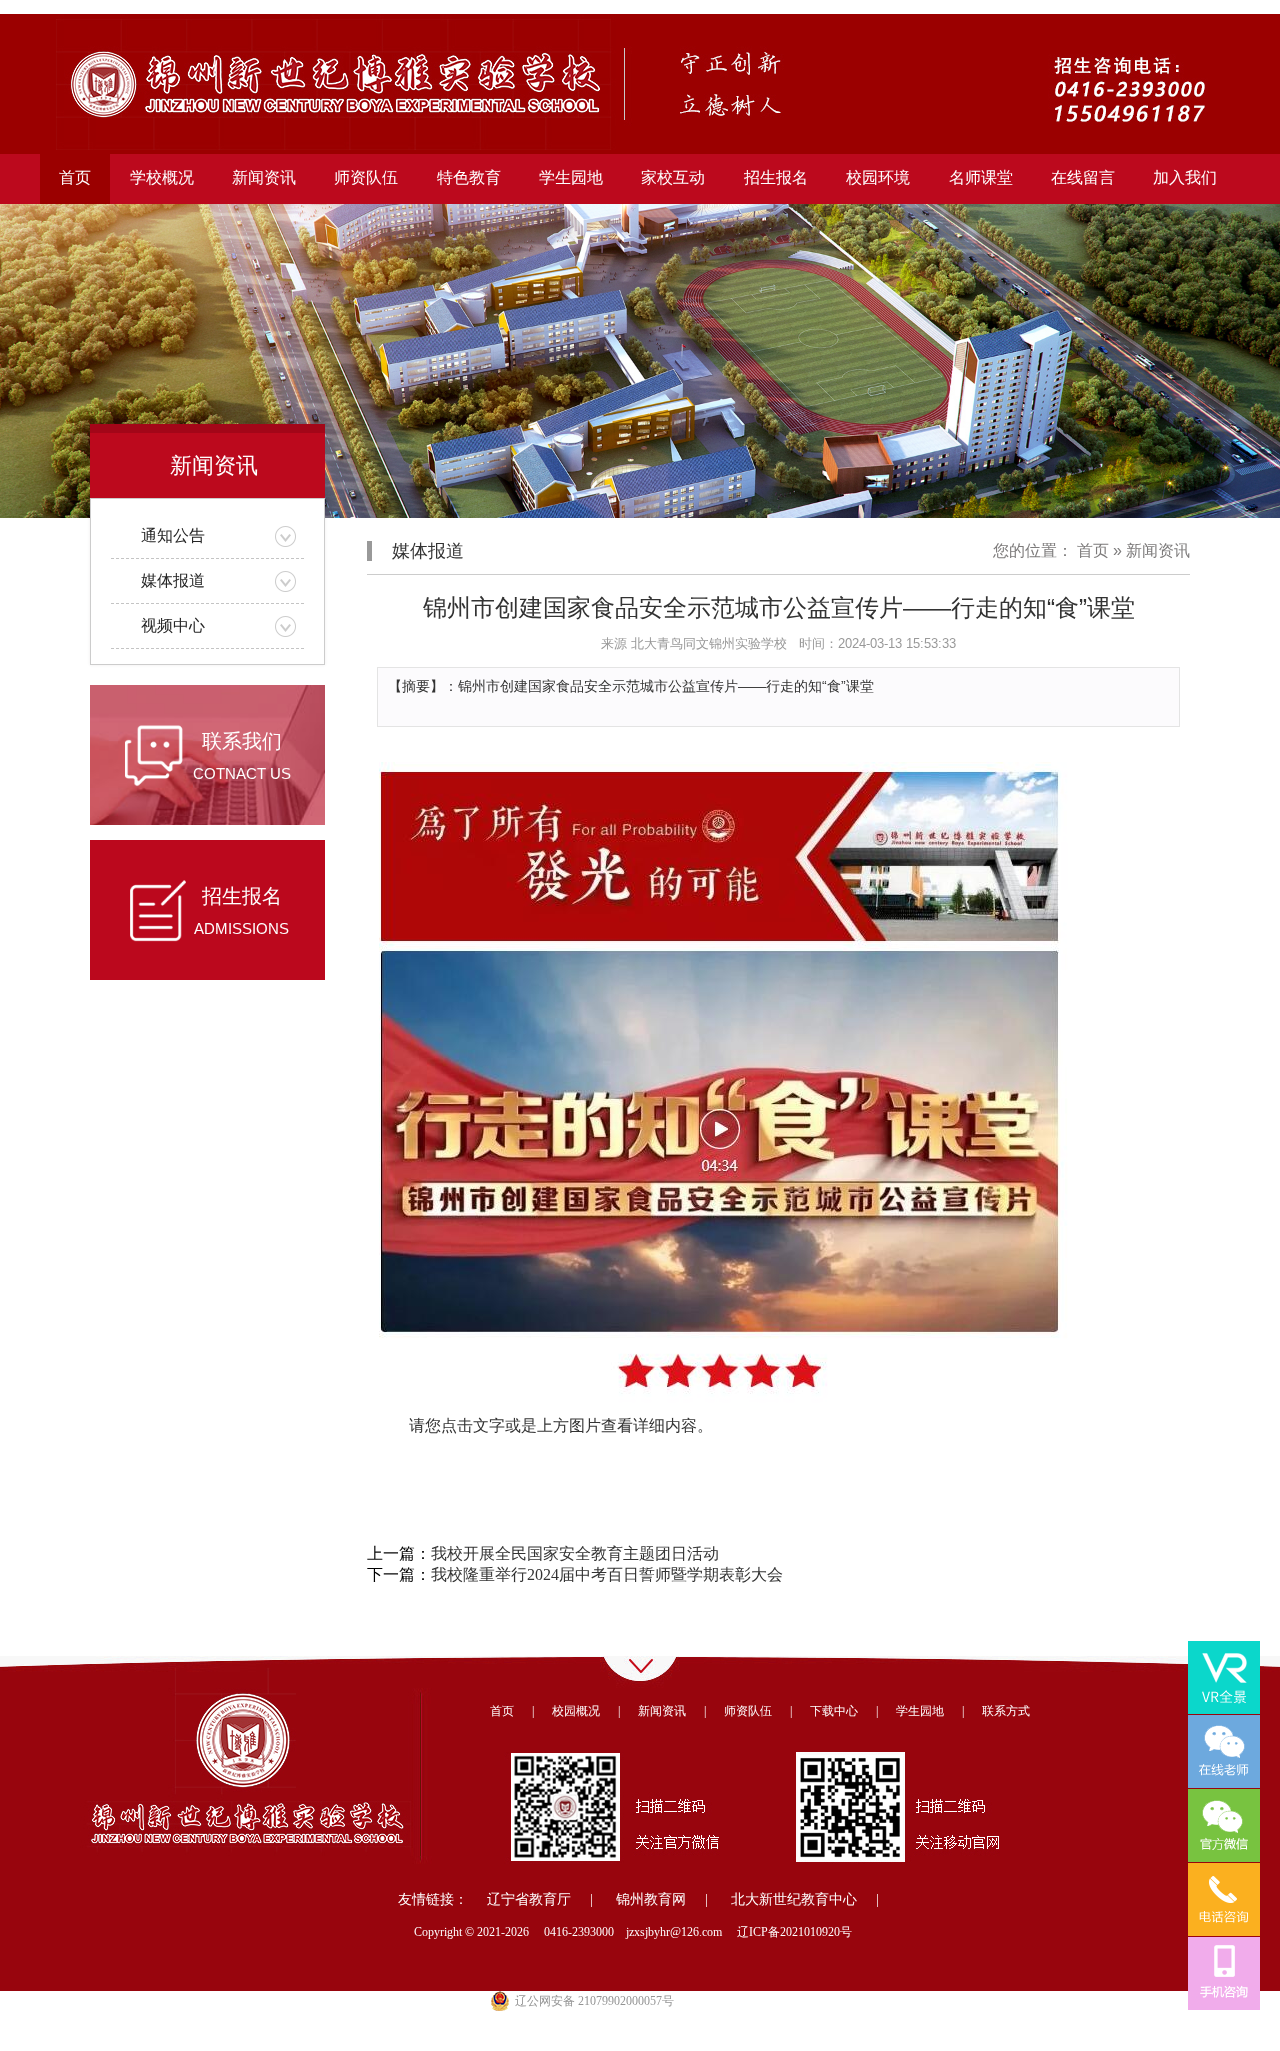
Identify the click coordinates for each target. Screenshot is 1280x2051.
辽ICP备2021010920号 (794, 1932)
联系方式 (1006, 1711)
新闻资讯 (1158, 550)
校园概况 (576, 1711)
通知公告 (173, 535)
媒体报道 (173, 580)
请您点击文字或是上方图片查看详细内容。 (561, 1425)
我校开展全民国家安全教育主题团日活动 (575, 1553)
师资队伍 (748, 1711)
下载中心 (834, 1711)
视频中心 (173, 625)
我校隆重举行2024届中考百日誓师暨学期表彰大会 (607, 1574)
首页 (75, 177)
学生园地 (920, 1711)
